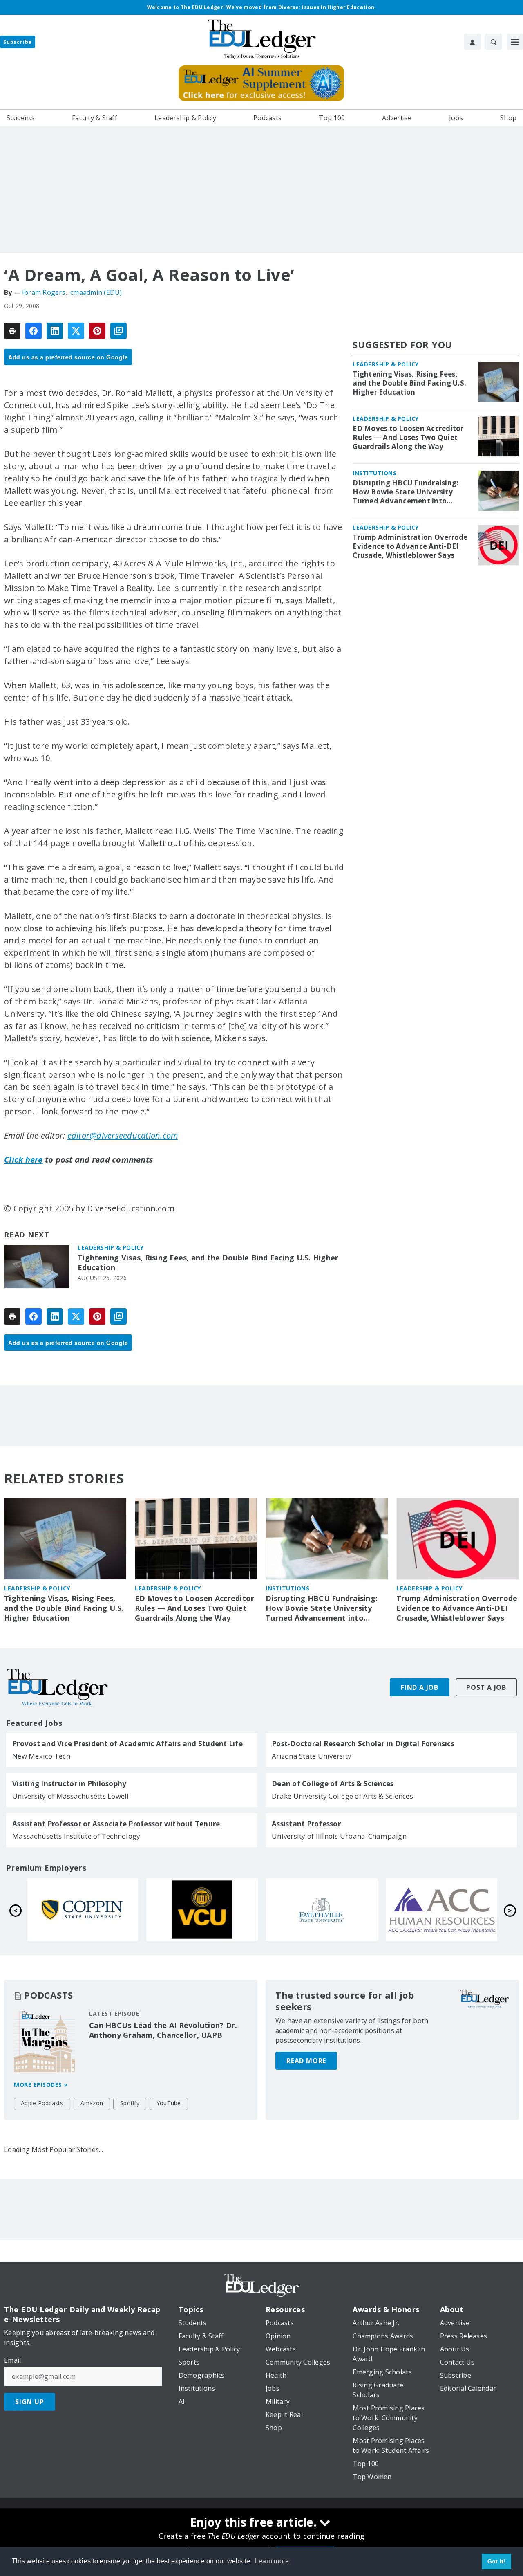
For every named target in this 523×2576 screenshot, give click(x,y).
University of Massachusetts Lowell (71, 1796)
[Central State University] (82, 1910)
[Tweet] (76, 331)
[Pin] (97, 331)
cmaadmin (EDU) (96, 292)
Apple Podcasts (42, 2103)
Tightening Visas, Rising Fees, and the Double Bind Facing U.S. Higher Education (208, 1263)
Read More (306, 2061)
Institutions (374, 473)
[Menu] (515, 42)
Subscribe (18, 42)
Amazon (92, 2103)
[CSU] (322, 1910)
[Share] (34, 331)
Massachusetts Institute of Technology (76, 1836)
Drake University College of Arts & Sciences (342, 1796)
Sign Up (30, 2402)
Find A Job (420, 1687)
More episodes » (41, 2085)
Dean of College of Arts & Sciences (333, 1784)
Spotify (130, 2103)
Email (12, 2360)
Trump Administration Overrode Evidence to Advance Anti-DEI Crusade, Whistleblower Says (410, 546)
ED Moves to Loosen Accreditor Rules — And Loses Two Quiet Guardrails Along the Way (408, 438)
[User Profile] (472, 42)
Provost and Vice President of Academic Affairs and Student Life (127, 1744)
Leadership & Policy (111, 1248)
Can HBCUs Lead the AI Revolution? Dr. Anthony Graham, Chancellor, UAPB (163, 2030)
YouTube (169, 2103)
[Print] (12, 331)
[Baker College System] (202, 1910)
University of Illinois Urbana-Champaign (339, 1836)
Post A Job (486, 1687)
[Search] (494, 42)
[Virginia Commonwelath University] (441, 1910)
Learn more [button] (272, 2561)
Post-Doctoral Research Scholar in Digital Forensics (363, 1744)
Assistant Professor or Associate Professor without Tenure (116, 1824)
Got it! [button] (497, 2561)
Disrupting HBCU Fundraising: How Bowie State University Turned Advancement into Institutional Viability (406, 492)
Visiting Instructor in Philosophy (69, 1784)
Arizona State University (312, 1756)
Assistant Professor (306, 1824)
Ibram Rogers (44, 292)
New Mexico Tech (41, 1756)
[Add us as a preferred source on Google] (118, 331)
